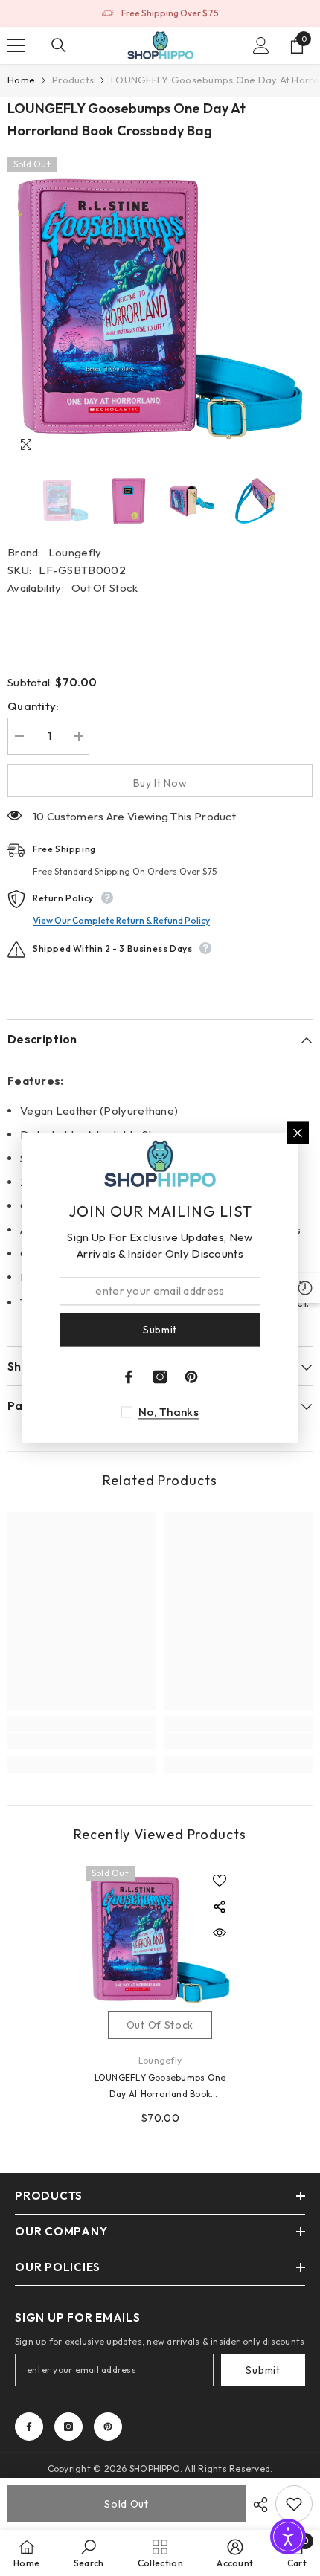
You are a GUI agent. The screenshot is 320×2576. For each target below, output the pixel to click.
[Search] (59, 45)
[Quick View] (220, 1933)
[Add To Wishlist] (294, 2504)
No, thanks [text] (169, 1413)
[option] (160, 13)
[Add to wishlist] (220, 1881)
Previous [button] (12, 501)
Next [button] (308, 501)
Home (21, 80)
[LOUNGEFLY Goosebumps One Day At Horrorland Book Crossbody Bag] (160, 1940)
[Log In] (261, 45)
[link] (82, 1741)
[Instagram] (68, 2427)
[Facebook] (29, 2427)
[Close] (298, 1133)
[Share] (257, 2505)
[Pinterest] (108, 2427)
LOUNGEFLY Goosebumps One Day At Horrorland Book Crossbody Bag (160, 2087)
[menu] (16, 45)
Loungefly (75, 552)
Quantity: (33, 706)
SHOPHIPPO (155, 2469)
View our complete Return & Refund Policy (121, 920)
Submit (263, 2370)
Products (73, 80)
